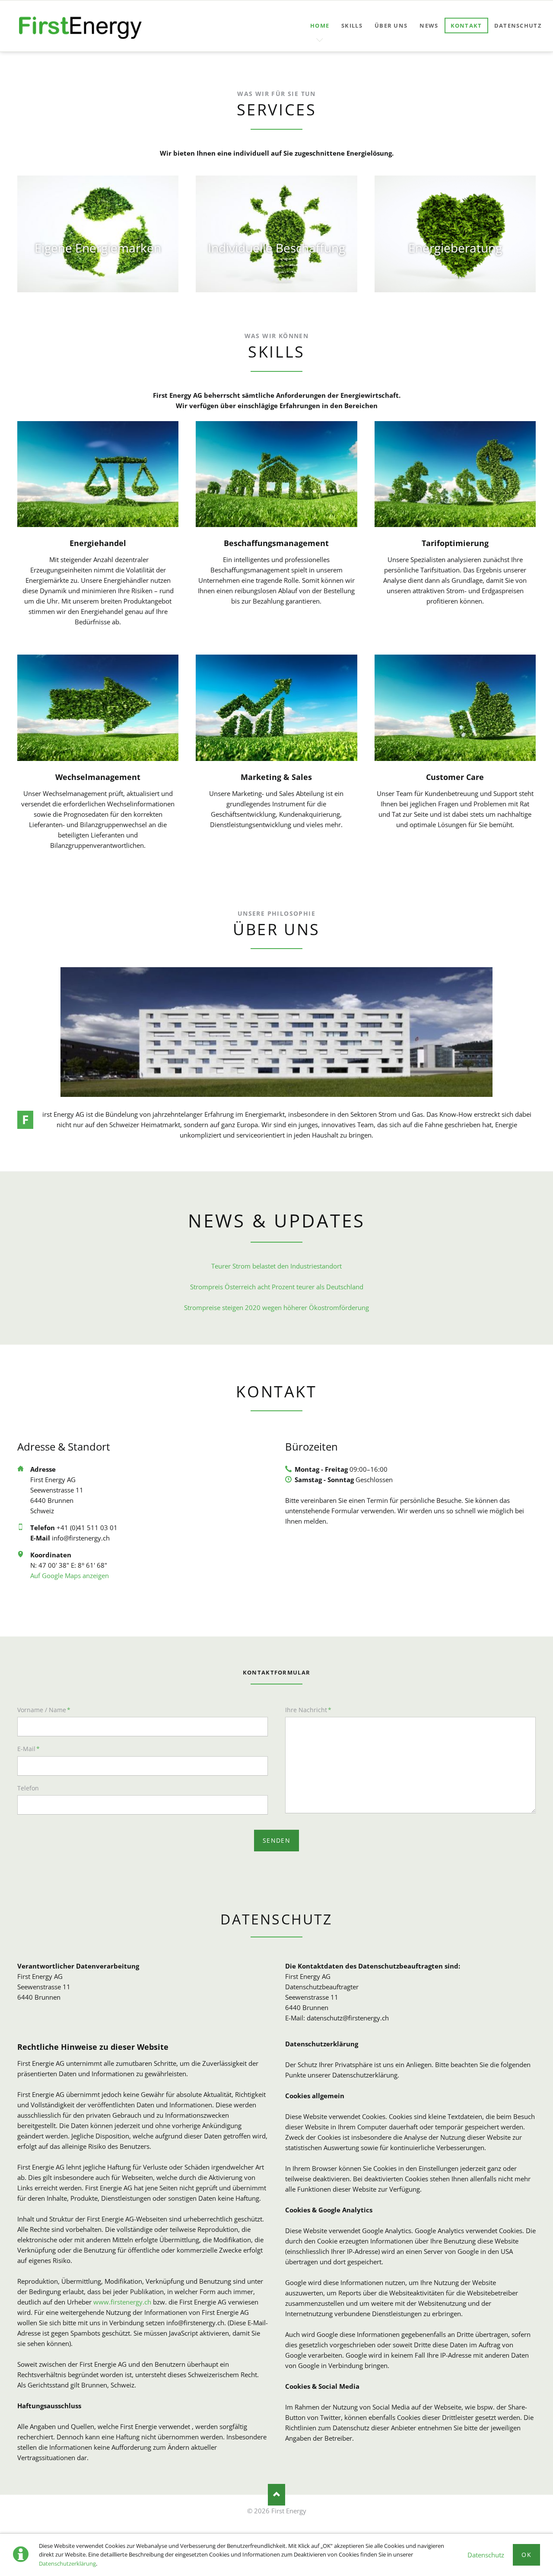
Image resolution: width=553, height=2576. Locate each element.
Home (320, 26)
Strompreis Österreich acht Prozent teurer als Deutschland (277, 1287)
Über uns (391, 26)
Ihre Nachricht (308, 1710)
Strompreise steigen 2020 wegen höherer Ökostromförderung (276, 1307)
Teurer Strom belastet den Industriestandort (276, 1266)
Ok (526, 2555)
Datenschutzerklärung (67, 2563)
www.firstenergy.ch (122, 2302)
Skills (352, 26)
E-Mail (32, 1748)
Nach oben (276, 2495)
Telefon (28, 1788)
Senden (276, 1840)
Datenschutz (486, 2555)
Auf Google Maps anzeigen (70, 1576)
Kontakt (466, 26)
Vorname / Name (44, 1710)
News (429, 26)
